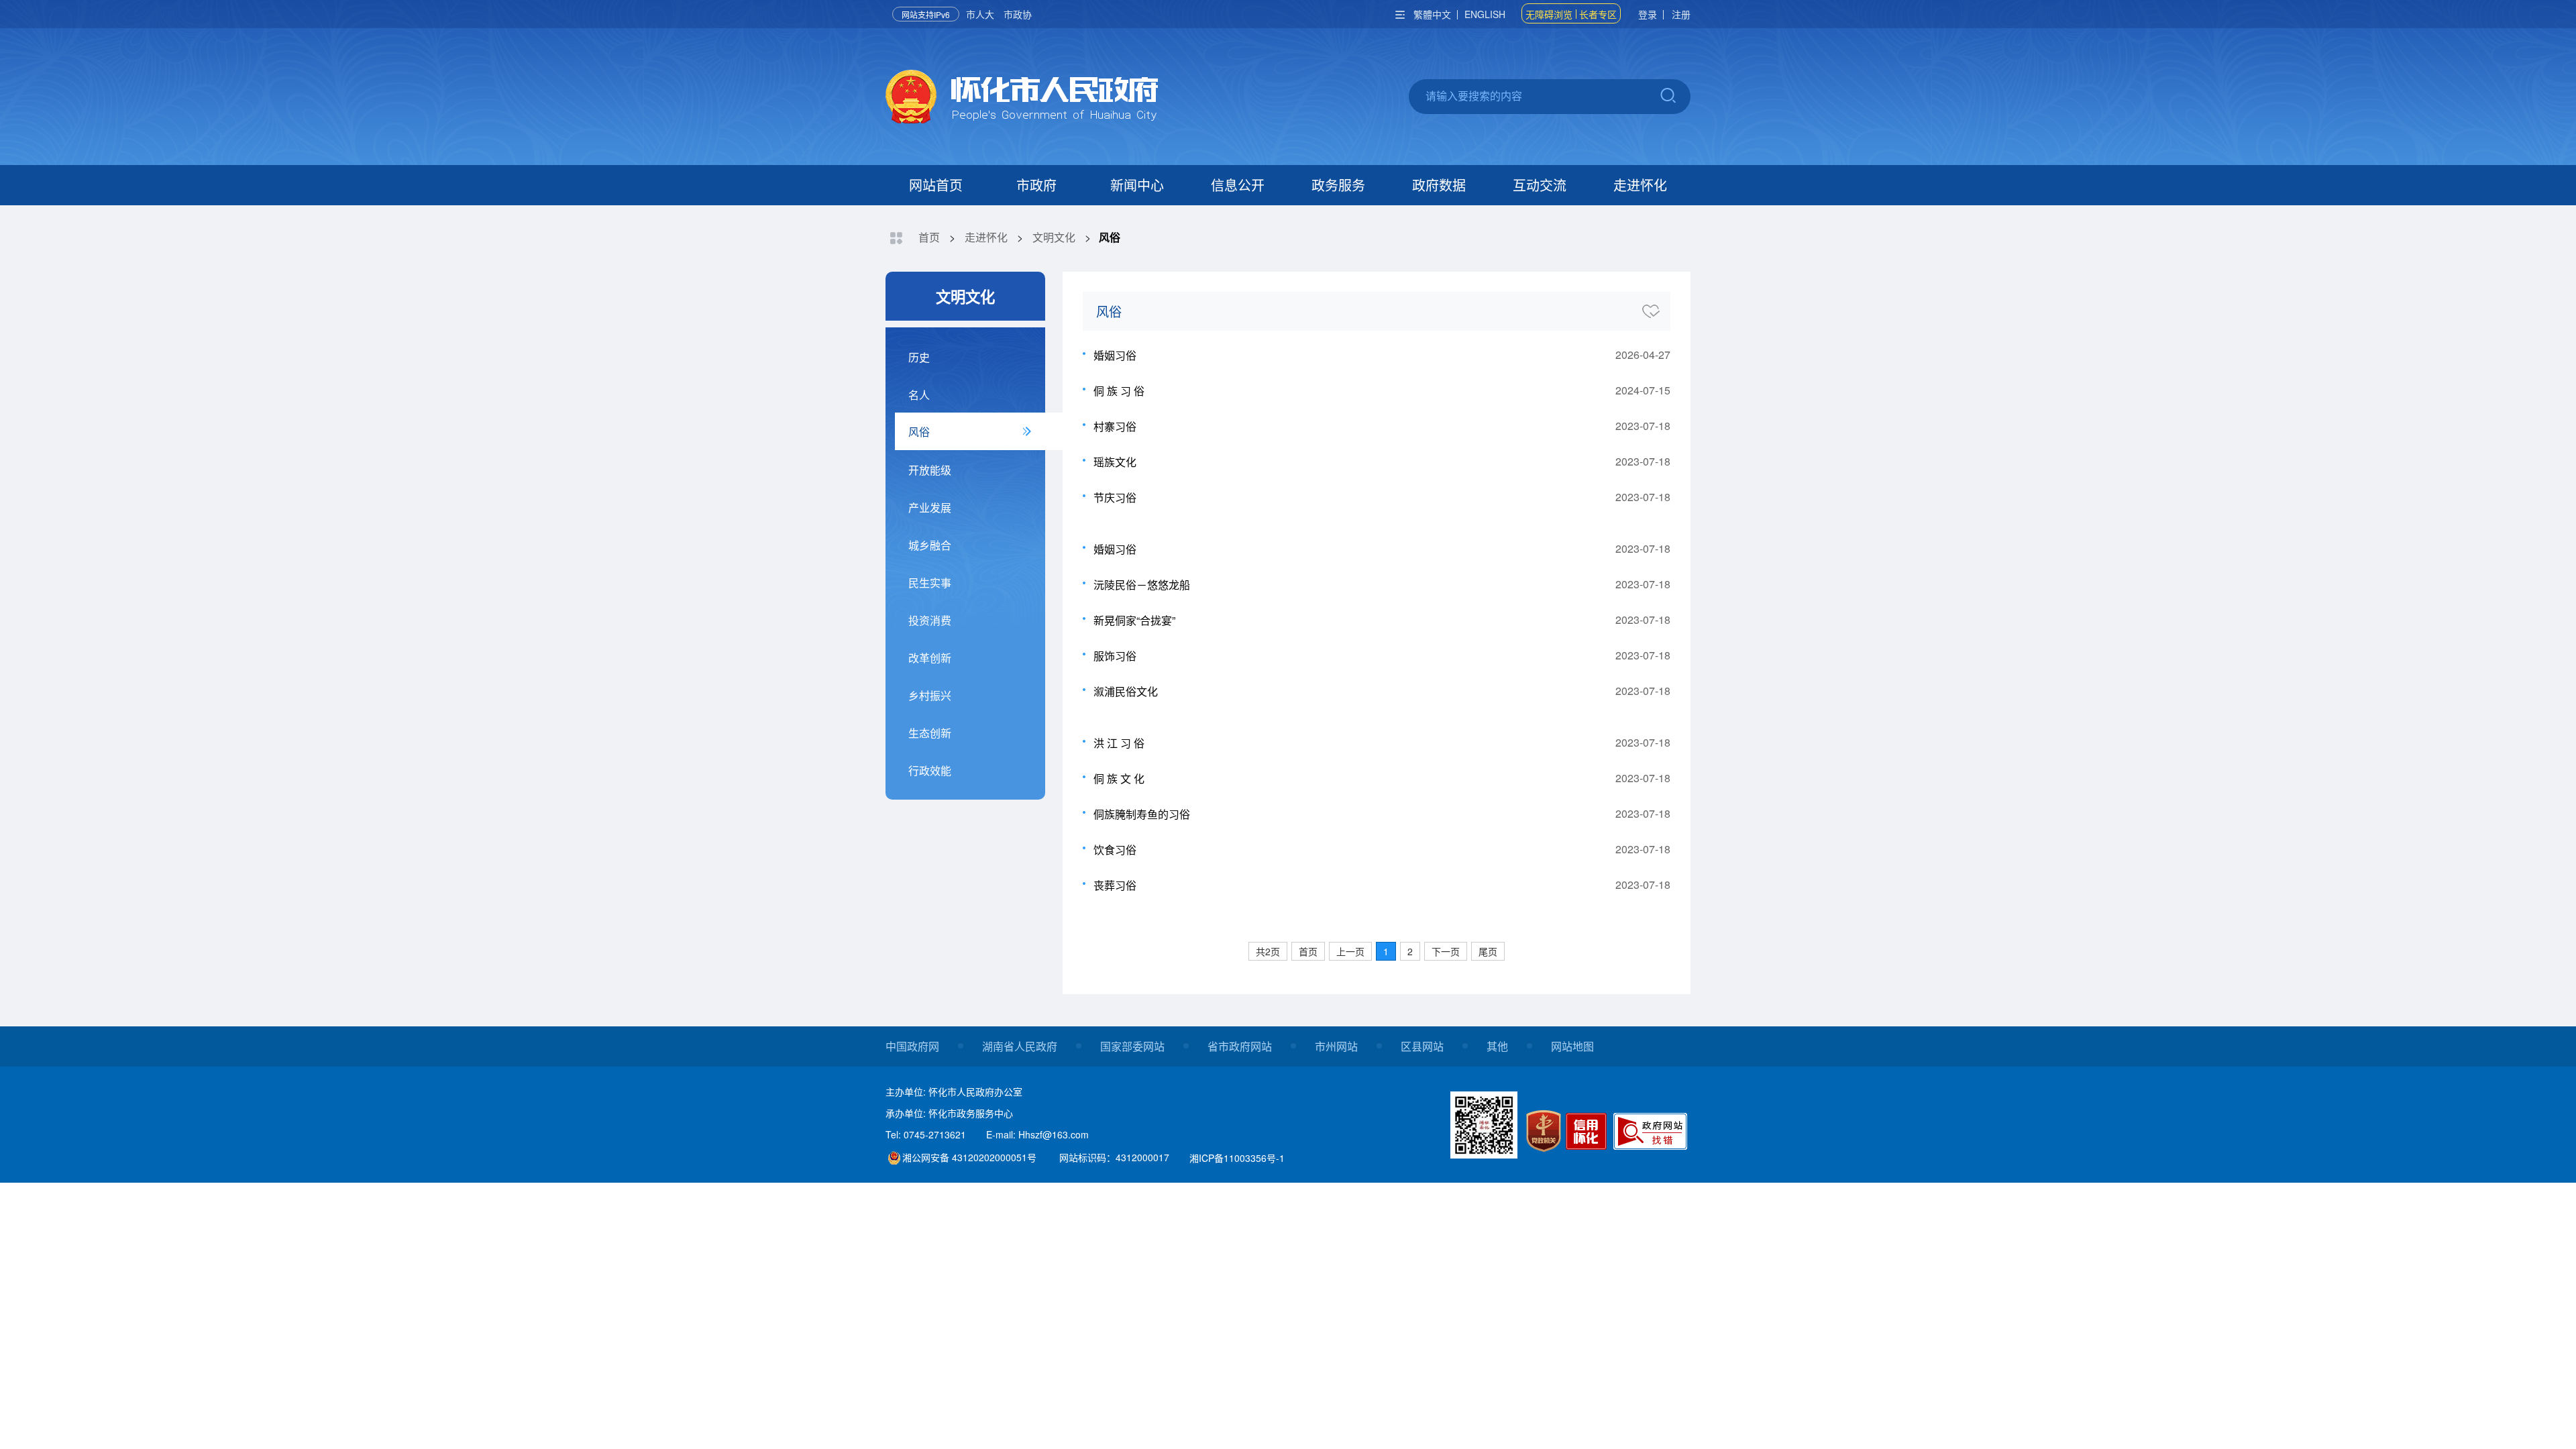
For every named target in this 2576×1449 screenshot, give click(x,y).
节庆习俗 (1115, 497)
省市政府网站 (1240, 1046)
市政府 (1036, 185)
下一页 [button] (1446, 951)
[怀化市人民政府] (1022, 98)
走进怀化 (1640, 185)
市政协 (1018, 14)
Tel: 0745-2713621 (926, 1134)
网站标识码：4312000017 (1114, 1157)
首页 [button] (1308, 951)
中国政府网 (912, 1046)
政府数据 (1439, 185)
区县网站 (1422, 1046)
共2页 (1268, 951)
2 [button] (1410, 951)
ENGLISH (1485, 14)
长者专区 (1598, 14)
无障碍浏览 (1549, 14)
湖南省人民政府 (1020, 1046)
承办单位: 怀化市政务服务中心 (949, 1113)
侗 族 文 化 (1119, 779)
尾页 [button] (1488, 951)
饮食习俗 (1115, 850)
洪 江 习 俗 (1119, 743)
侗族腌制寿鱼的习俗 (1142, 814)
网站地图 (1572, 1046)
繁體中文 (1432, 14)
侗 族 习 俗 (1119, 391)
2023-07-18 (1643, 426)
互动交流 (1540, 185)
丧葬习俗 (1115, 885)
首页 (929, 237)
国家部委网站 (1132, 1046)
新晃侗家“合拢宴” (1134, 620)
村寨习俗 (1115, 426)
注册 (1681, 14)
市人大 (980, 14)
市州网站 (1336, 1046)
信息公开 (1238, 185)
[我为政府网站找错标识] (1651, 1131)
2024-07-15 (1643, 390)
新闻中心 (1137, 185)
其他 (1497, 1046)
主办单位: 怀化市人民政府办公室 (954, 1091)
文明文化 (1054, 237)
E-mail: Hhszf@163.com (1037, 1134)
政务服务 (1338, 185)
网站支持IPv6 (926, 14)
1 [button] (1386, 951)
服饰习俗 (1115, 656)
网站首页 (936, 185)
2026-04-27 (1643, 355)
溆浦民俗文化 (1126, 691)
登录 (1648, 14)
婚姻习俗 (1115, 355)
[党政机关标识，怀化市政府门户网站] (1544, 1131)
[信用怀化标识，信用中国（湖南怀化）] (1588, 1133)
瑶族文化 (1115, 462)
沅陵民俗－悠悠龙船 (1142, 585)
